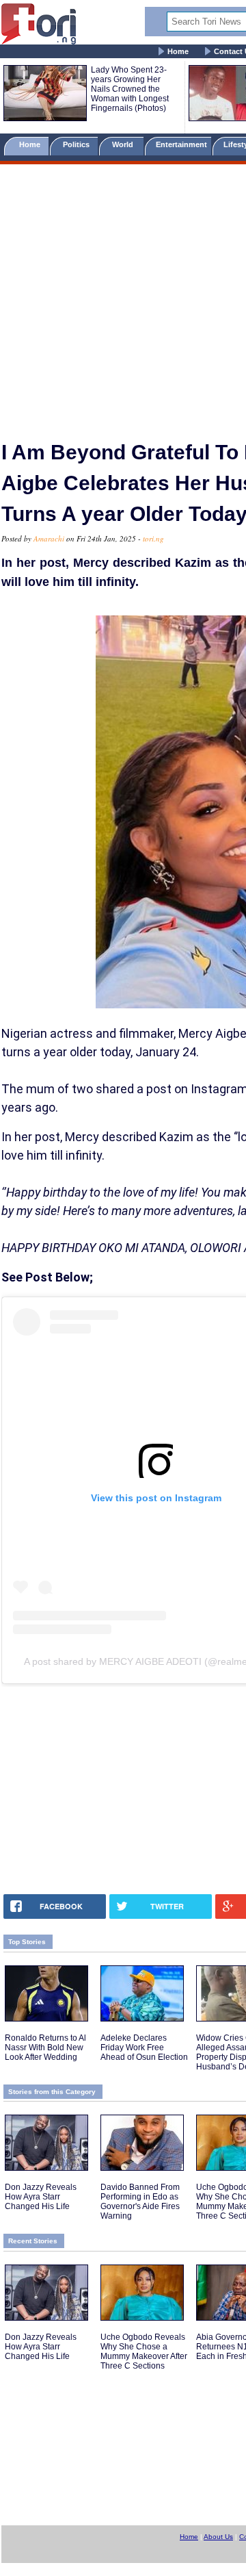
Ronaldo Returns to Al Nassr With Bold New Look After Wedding (45, 2048)
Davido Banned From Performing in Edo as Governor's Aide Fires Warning (140, 2202)
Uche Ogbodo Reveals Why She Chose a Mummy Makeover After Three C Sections (144, 2351)
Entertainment (181, 144)
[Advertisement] (123, 296)
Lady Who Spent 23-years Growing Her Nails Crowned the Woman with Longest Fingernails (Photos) (130, 89)
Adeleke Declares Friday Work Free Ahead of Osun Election (144, 2048)
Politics (77, 144)
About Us (218, 2537)
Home (178, 51)
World (125, 144)
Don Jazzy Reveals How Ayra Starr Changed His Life (41, 2197)
